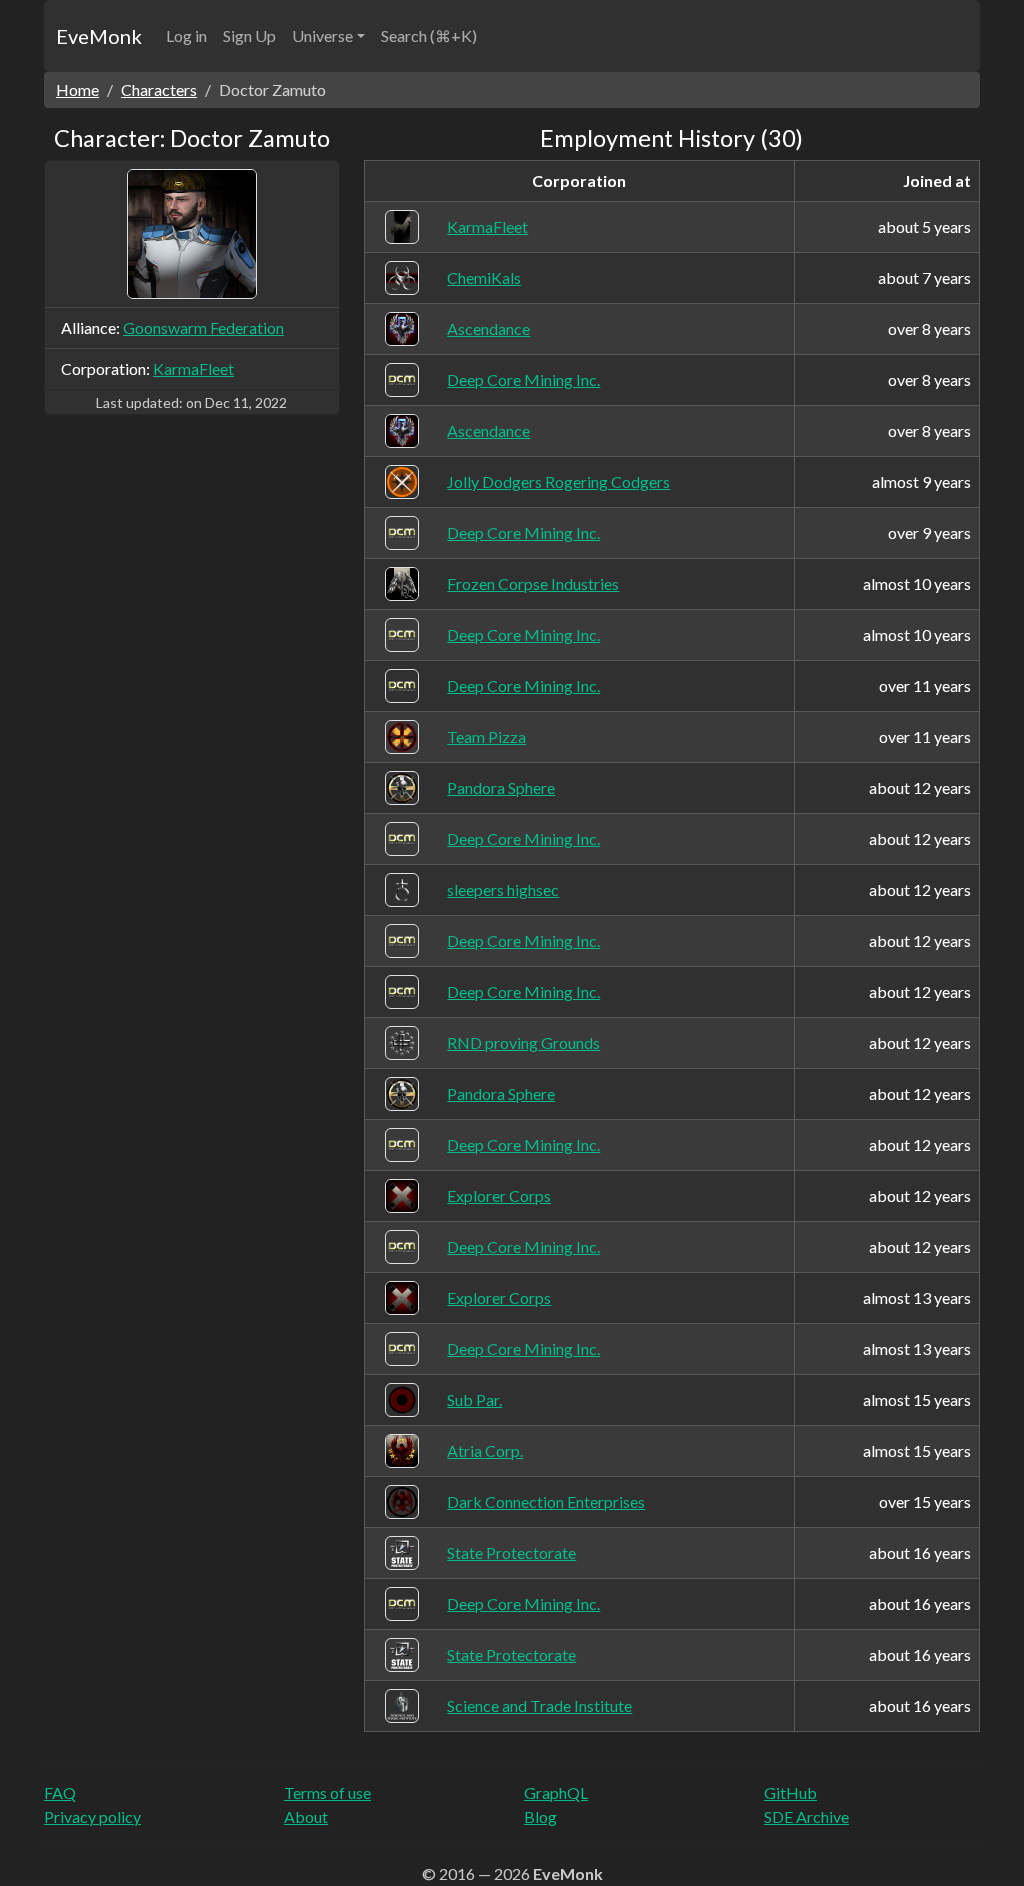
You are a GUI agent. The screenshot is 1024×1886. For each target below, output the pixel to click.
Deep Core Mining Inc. (523, 379)
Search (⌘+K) (429, 35)
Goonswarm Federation (203, 327)
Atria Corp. (485, 1450)
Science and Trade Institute (539, 1705)
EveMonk (99, 36)
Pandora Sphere (501, 787)
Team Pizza (486, 736)
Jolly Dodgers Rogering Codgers (558, 481)
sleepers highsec (503, 889)
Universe (322, 35)
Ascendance (488, 328)
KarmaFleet (193, 368)
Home (77, 89)
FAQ (60, 1792)
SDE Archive (806, 1816)
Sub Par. (474, 1399)
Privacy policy (92, 1816)
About (306, 1816)
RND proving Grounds (523, 1042)
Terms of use (327, 1792)
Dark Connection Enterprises (546, 1501)
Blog (540, 1816)
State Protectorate (511, 1552)
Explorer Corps (499, 1195)
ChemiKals (484, 277)
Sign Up (249, 35)
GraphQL (556, 1792)
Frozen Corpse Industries (533, 583)
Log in (186, 35)
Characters (159, 89)
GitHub (790, 1792)
